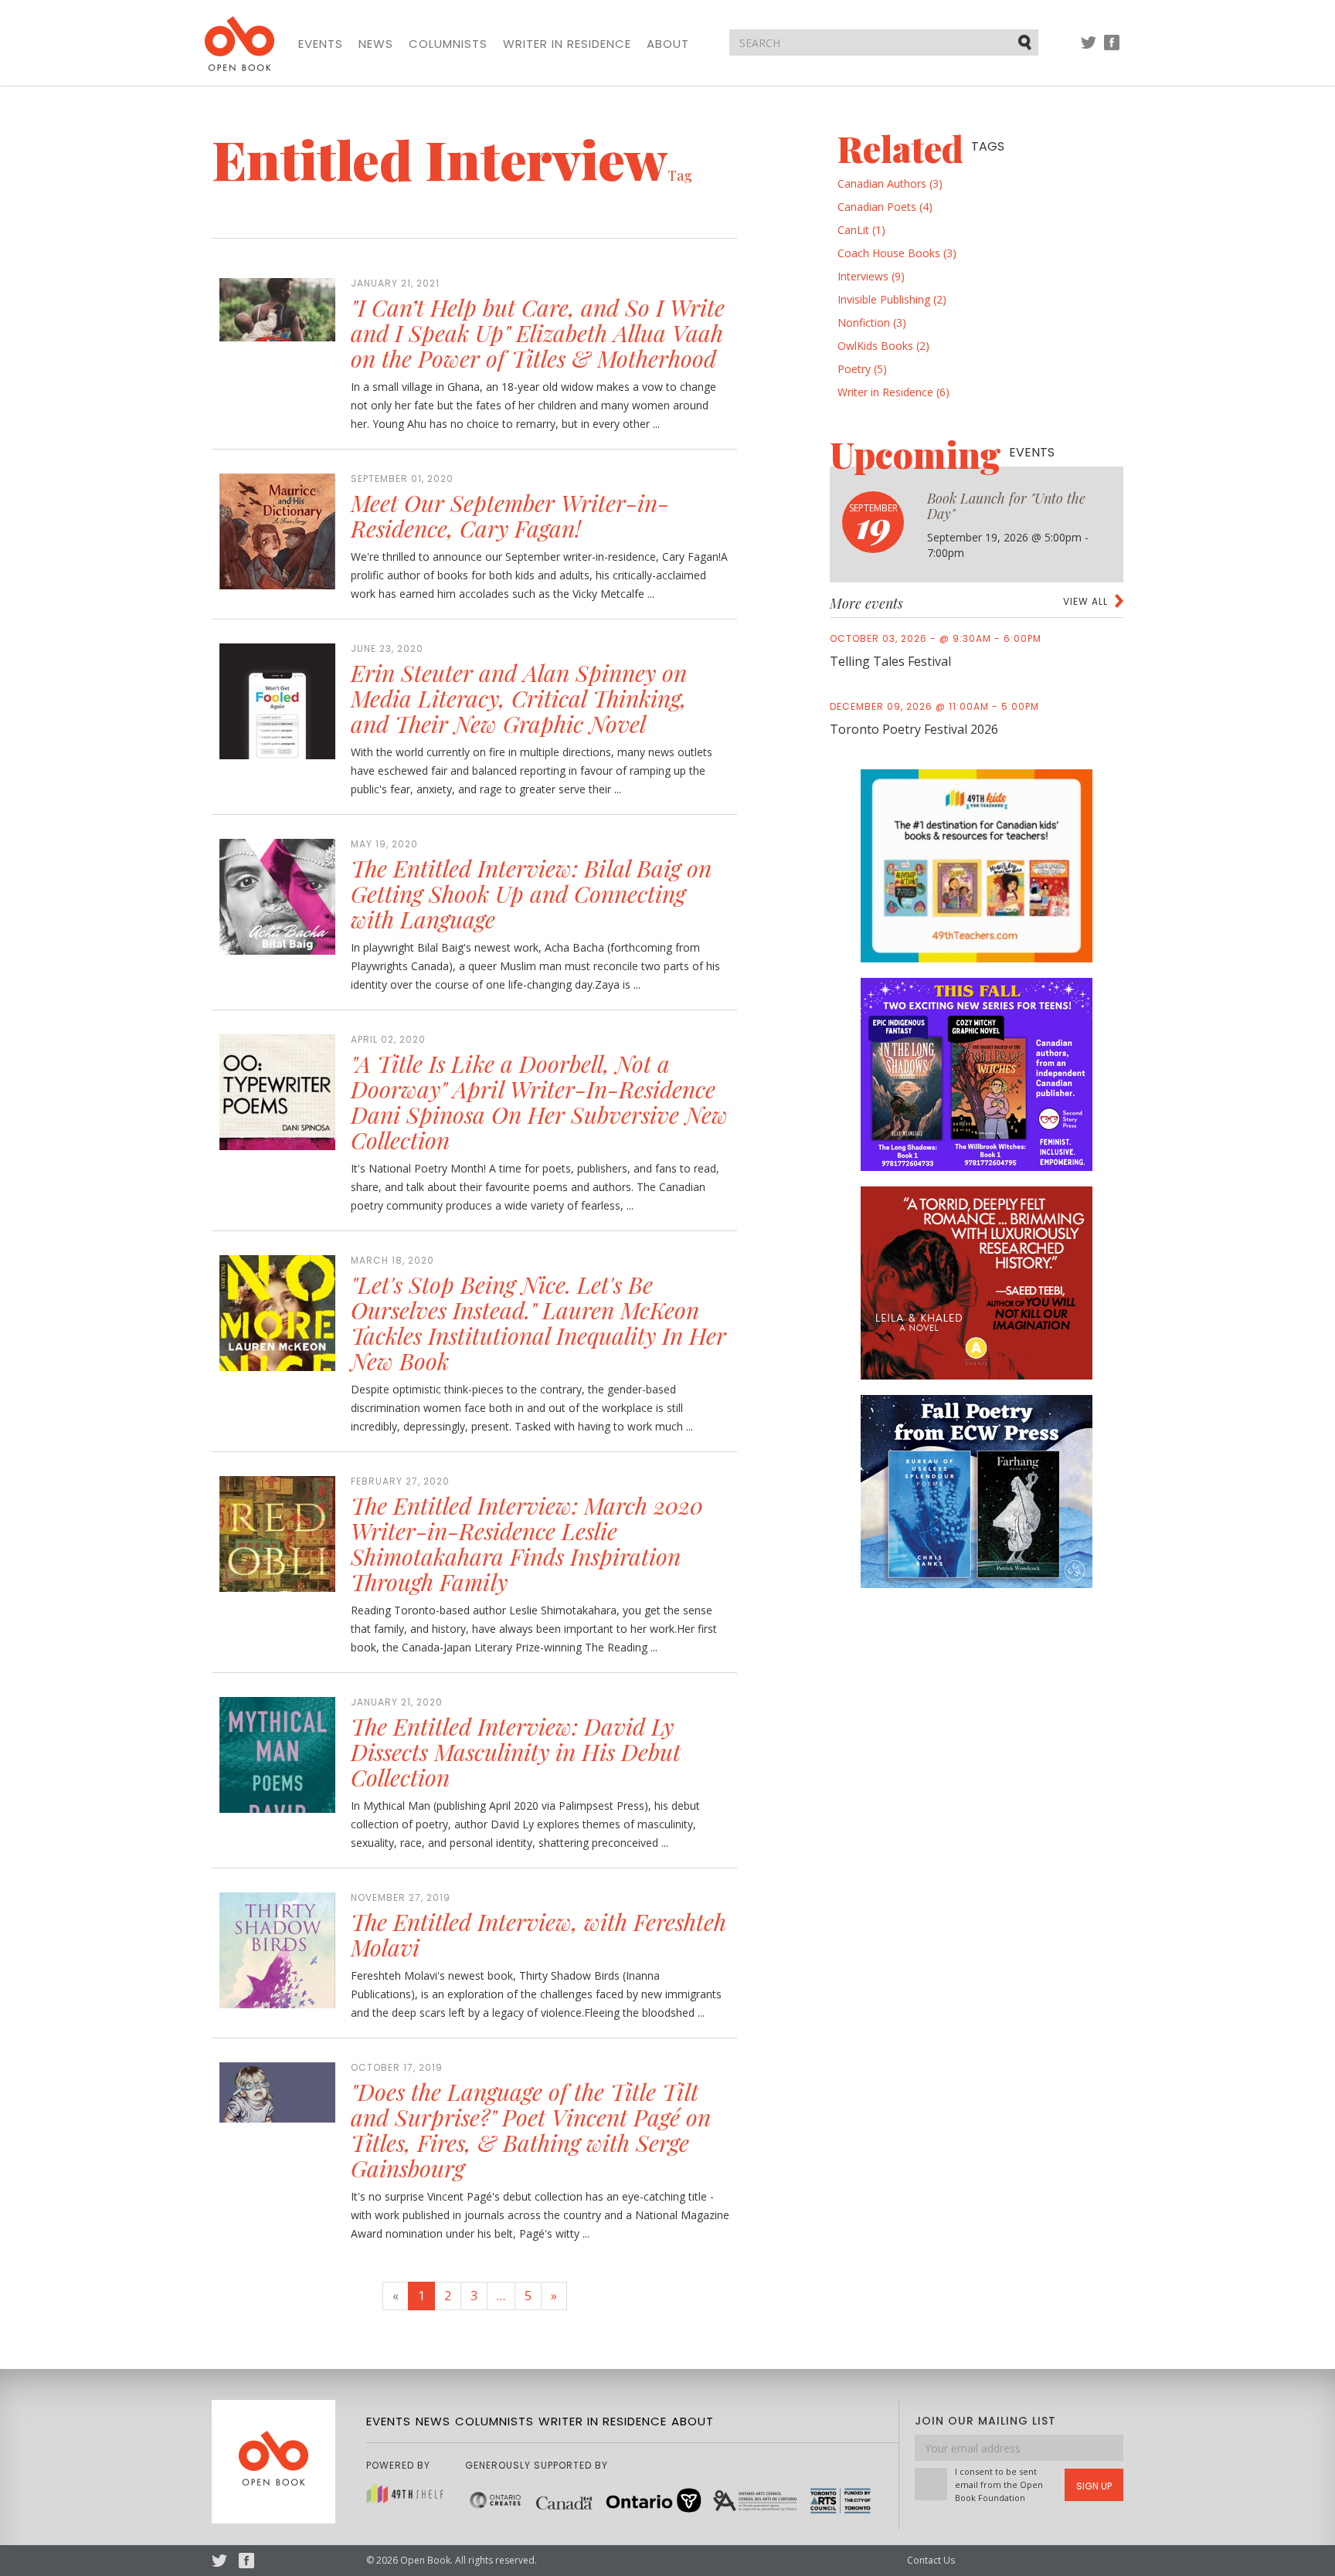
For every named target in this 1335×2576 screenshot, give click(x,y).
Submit (1026, 42)
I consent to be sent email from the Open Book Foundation (999, 2484)
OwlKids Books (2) (883, 346)
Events (321, 44)
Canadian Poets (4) (885, 207)
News (376, 44)
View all (1085, 601)
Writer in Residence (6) (893, 392)
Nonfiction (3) (872, 322)
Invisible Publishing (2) (892, 299)
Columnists (448, 44)
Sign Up (1094, 2486)
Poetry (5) (862, 369)
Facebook (1112, 50)
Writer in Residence (567, 44)
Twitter (1089, 50)
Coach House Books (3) (897, 253)
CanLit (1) (861, 230)
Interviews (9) (871, 276)
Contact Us (931, 2560)
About (668, 44)
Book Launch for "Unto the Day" (1006, 506)
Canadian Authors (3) (890, 183)
